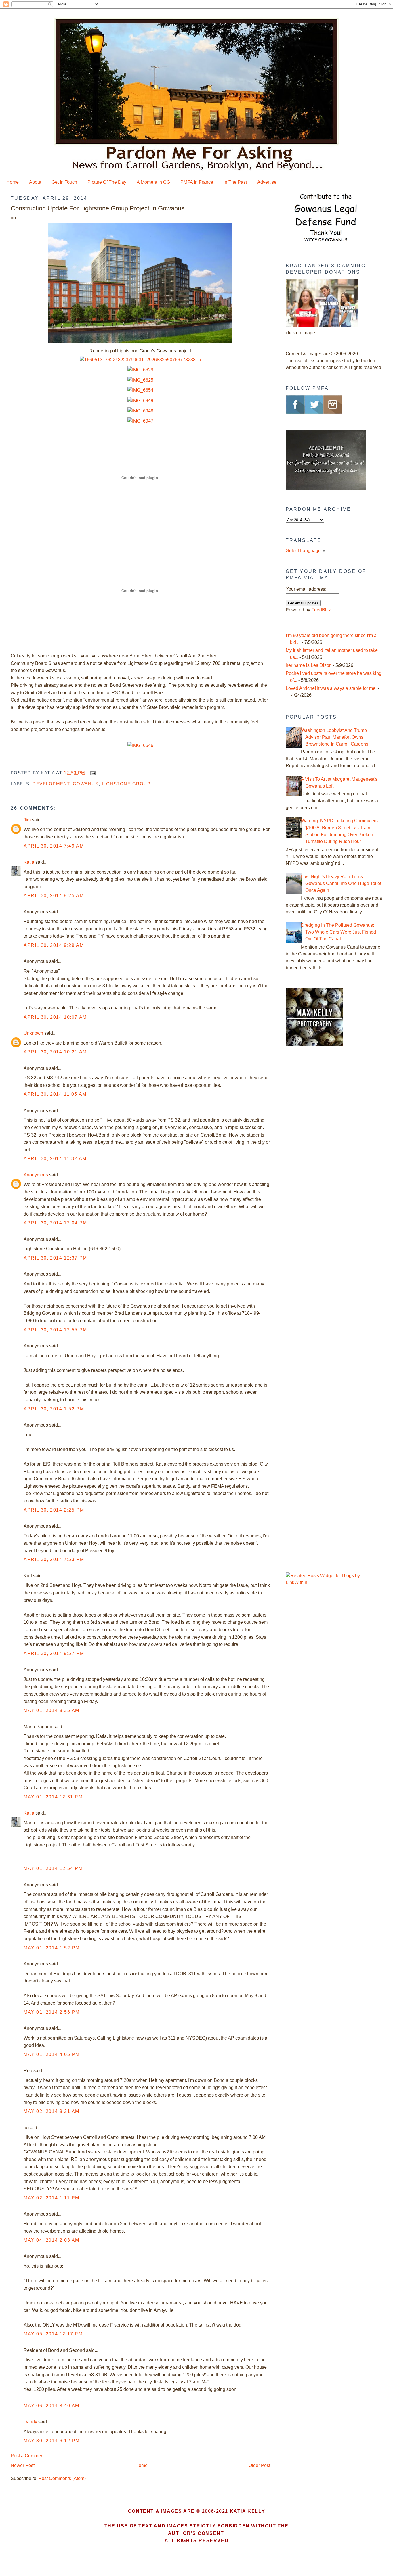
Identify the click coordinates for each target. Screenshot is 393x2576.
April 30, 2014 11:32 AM (55, 1159)
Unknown (33, 1033)
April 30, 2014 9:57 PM (54, 1653)
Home (13, 182)
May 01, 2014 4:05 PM (52, 2054)
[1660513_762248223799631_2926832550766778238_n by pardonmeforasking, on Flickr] (140, 360)
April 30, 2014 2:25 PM (54, 1510)
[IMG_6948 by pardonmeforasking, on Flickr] (140, 411)
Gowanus (86, 784)
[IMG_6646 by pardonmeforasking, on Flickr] (140, 745)
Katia (29, 862)
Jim (27, 820)
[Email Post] (92, 773)
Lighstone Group (126, 784)
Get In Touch (64, 182)
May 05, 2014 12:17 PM (53, 2334)
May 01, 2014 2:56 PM (52, 2012)
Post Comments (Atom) (62, 2478)
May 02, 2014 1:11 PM (51, 2198)
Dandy (30, 2422)
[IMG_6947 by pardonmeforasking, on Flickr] (140, 421)
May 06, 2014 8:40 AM (51, 2406)
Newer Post (23, 2465)
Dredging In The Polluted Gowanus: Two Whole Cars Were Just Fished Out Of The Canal (338, 932)
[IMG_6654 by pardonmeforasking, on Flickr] (140, 390)
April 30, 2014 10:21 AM (55, 1052)
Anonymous (36, 1175)
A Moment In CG (153, 182)
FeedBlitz (321, 610)
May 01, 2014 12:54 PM (53, 1868)
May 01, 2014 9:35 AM (51, 1710)
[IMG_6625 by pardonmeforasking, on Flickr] (140, 380)
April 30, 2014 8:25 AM (54, 896)
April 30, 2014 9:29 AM (54, 945)
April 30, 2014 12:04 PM (55, 1223)
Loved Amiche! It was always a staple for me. (331, 688)
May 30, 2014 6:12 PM (52, 2441)
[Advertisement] (322, 1148)
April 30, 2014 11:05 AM (55, 1094)
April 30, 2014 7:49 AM (54, 846)
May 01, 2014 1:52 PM (52, 1948)
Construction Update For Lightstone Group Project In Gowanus (98, 208)
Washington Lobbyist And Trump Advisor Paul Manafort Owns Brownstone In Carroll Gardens (335, 737)
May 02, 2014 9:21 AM (51, 2111)
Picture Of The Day (107, 182)
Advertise (267, 182)
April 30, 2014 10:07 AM (55, 1017)
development (51, 784)
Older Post (259, 2465)
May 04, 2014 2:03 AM (51, 2240)
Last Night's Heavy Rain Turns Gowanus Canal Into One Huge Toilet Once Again (341, 883)
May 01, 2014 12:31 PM (53, 1797)
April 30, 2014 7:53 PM (54, 1559)
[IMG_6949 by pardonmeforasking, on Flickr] (140, 401)
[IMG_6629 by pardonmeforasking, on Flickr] (140, 370)
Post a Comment (28, 2456)
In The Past (235, 182)
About (35, 182)
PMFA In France (197, 182)
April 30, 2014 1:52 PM (54, 1409)
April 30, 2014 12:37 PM (55, 1258)
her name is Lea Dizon (309, 665)
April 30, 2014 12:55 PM (55, 1330)
